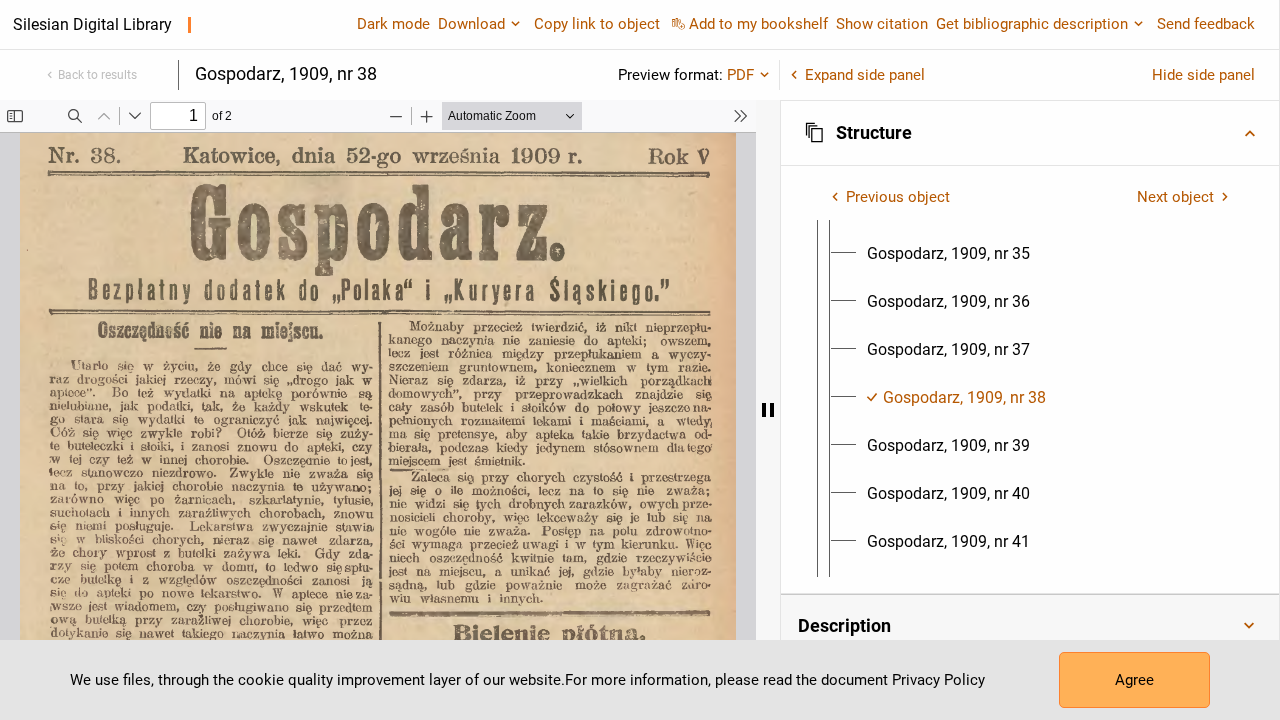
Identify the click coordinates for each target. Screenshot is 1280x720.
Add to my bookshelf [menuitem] (758, 24)
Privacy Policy (938, 680)
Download (471, 24)
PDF (740, 75)
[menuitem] (948, 254)
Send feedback (1206, 24)
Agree (1134, 680)
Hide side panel (1203, 75)
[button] (1030, 133)
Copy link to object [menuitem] (597, 24)
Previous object (898, 197)
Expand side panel (865, 75)
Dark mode (393, 24)
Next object (1175, 197)
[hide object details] (768, 410)
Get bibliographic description (1032, 24)
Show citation (882, 24)
